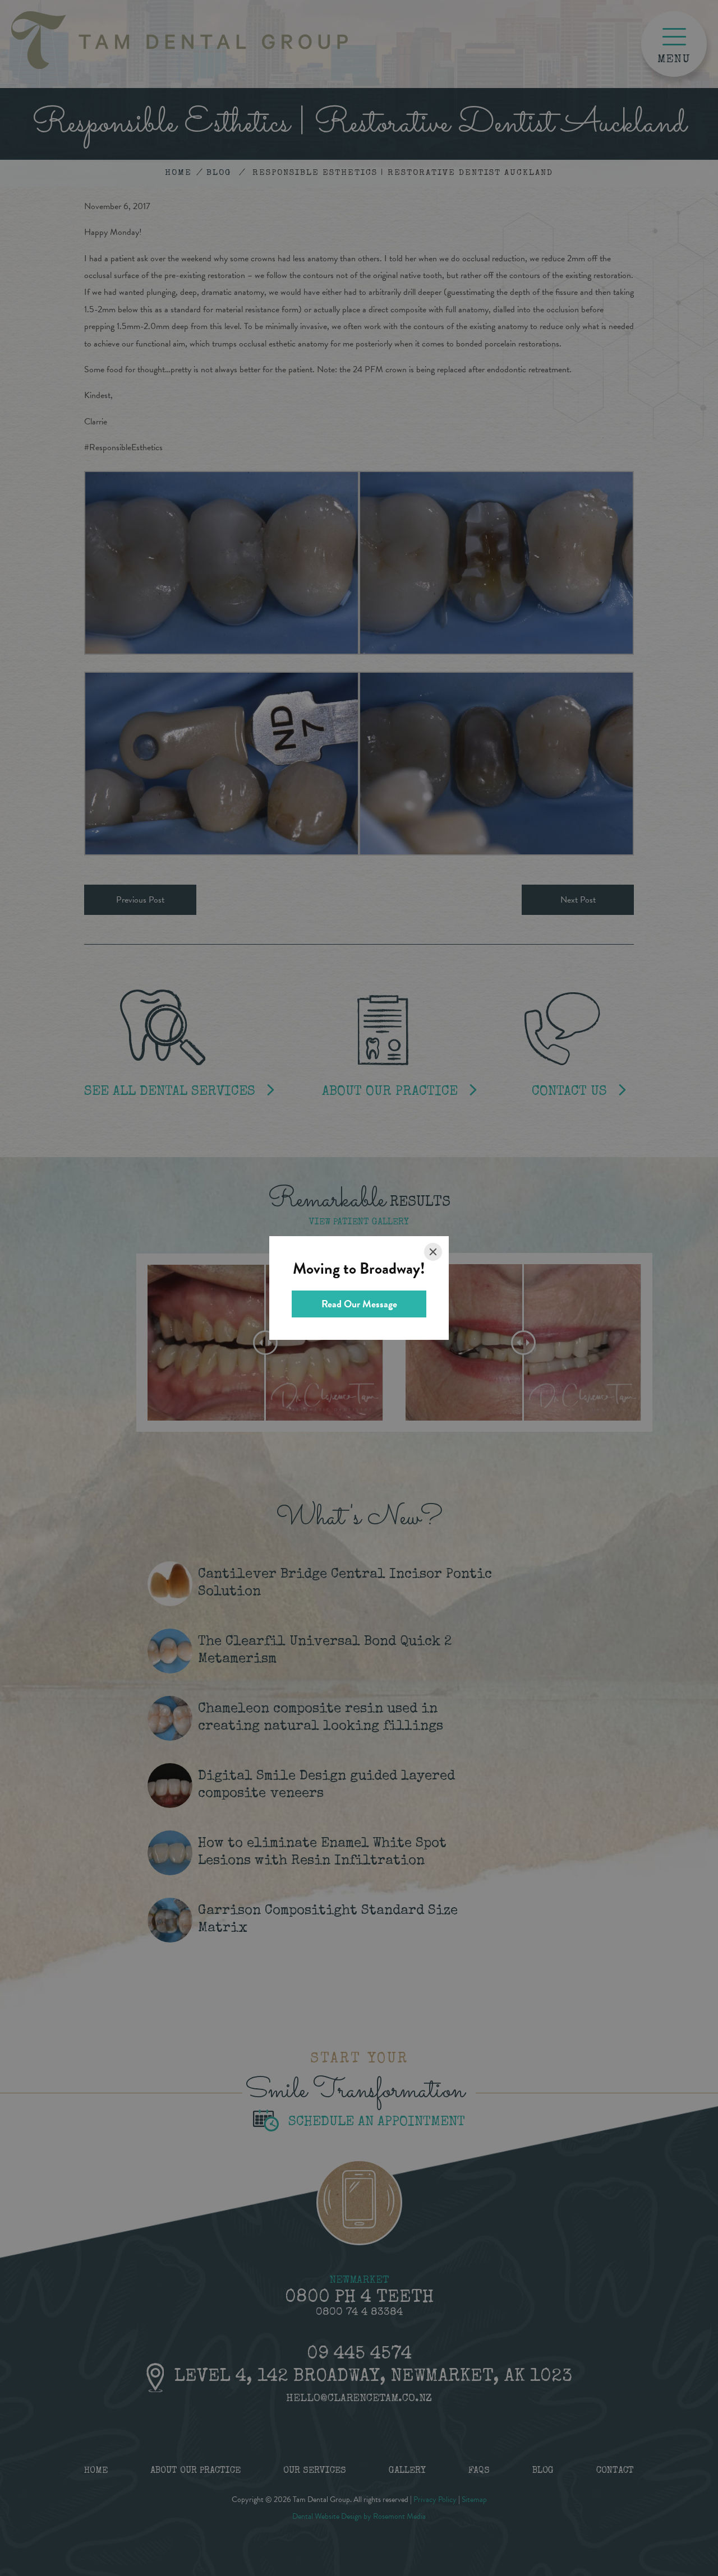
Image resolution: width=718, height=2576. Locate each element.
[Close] (433, 1252)
